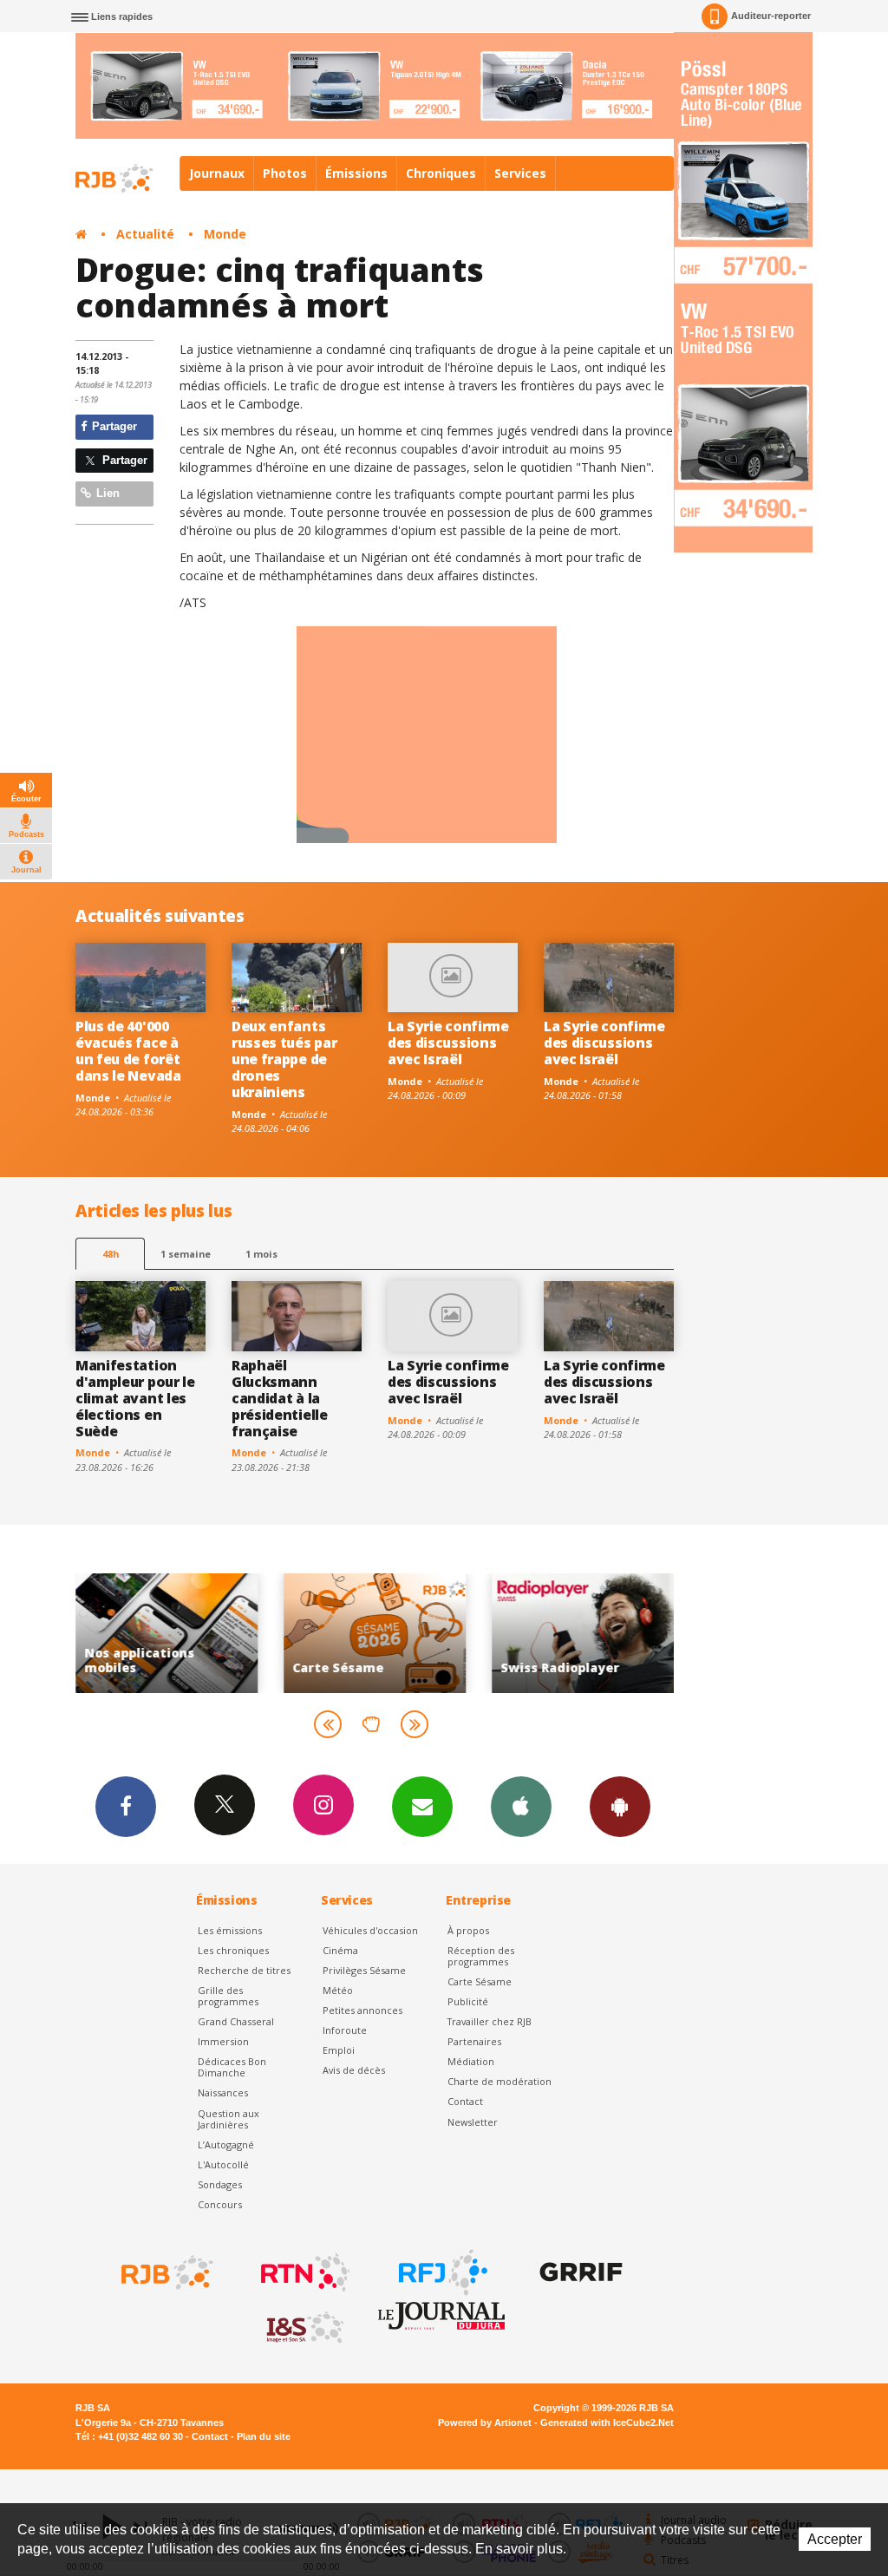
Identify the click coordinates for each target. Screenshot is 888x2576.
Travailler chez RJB (490, 2021)
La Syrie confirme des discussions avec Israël (448, 1043)
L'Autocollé (223, 2164)
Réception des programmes (481, 1956)
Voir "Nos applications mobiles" (115, 1633)
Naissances (223, 2092)
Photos (285, 173)
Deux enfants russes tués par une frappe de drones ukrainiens (284, 1059)
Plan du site (264, 2436)
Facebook (126, 1807)
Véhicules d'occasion (370, 1930)
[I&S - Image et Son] (304, 2328)
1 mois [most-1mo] (261, 1254)
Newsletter (473, 2122)
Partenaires (474, 2041)
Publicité (468, 2001)
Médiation (471, 2061)
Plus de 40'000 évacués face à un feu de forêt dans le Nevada (128, 1051)
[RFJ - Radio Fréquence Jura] (441, 2272)
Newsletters (422, 1807)
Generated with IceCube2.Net (607, 2422)
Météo (338, 1990)
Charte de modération (499, 2081)
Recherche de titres (244, 1970)
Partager (113, 426)
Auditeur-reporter (771, 16)
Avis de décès (354, 2070)
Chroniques (441, 173)
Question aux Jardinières (229, 2119)
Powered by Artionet (485, 2422)
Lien (106, 493)
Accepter (835, 2539)
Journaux (217, 173)
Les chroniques (233, 1950)
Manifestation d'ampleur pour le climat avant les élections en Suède (135, 1398)
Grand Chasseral (236, 2021)
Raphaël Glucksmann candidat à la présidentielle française (280, 1398)
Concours (220, 2204)
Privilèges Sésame (364, 1970)
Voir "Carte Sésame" (323, 1633)
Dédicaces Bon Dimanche (232, 2067)
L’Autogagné (226, 2144)
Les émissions (230, 1930)
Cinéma (340, 1950)
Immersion (223, 2041)
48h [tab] (111, 1254)
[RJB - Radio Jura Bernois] (166, 2272)
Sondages (220, 2184)
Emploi (339, 2050)
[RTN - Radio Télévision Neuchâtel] (304, 2272)
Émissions (356, 173)
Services (520, 173)
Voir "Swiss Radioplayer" (532, 1633)
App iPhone (521, 1807)
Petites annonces (362, 2010)
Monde (225, 234)
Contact (465, 2101)
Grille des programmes (228, 1996)
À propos (468, 1930)
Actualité (145, 234)
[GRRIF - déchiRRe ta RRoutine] (579, 2272)
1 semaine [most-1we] (186, 1254)
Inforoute (345, 2030)
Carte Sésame (480, 1981)
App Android (620, 1807)
